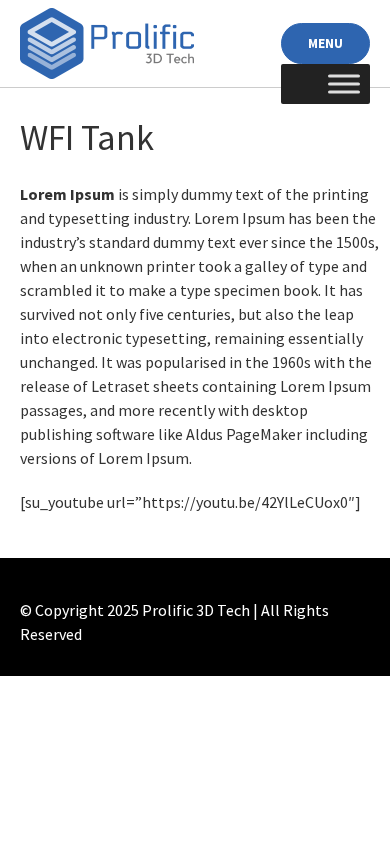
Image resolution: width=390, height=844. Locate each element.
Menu (325, 43)
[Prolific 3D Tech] (107, 44)
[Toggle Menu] (344, 84)
